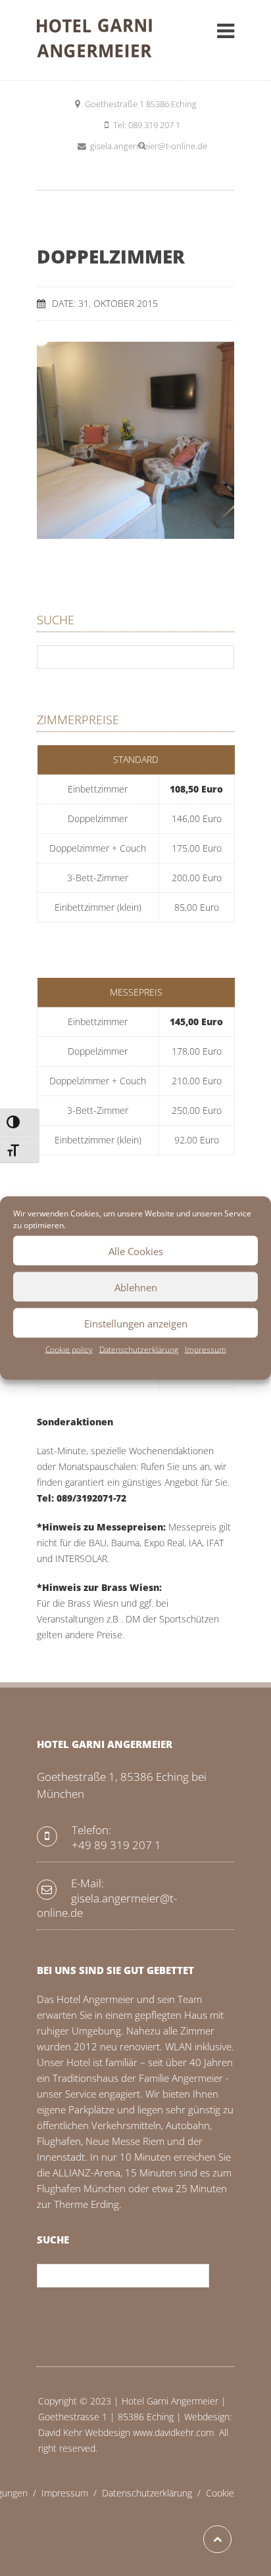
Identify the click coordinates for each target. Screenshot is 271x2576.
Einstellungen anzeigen (136, 1323)
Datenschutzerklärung (139, 1349)
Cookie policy (69, 1349)
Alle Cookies (136, 1251)
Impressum (206, 1349)
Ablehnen (136, 1287)
